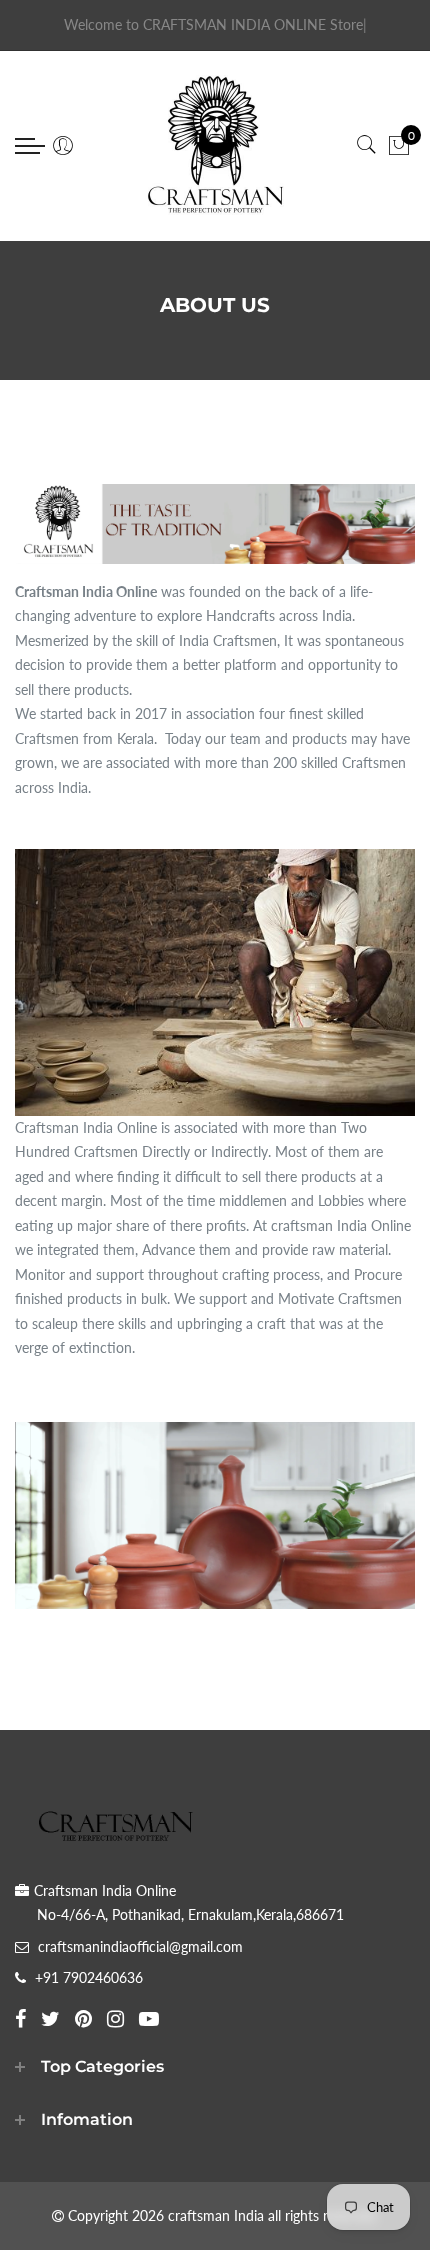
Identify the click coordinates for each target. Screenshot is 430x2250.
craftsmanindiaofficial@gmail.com (140, 1946)
